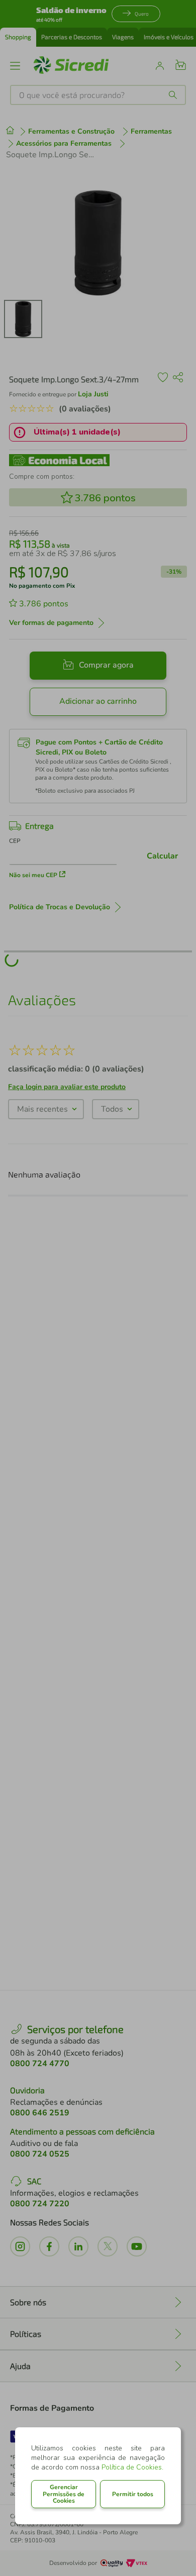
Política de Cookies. (132, 2467)
